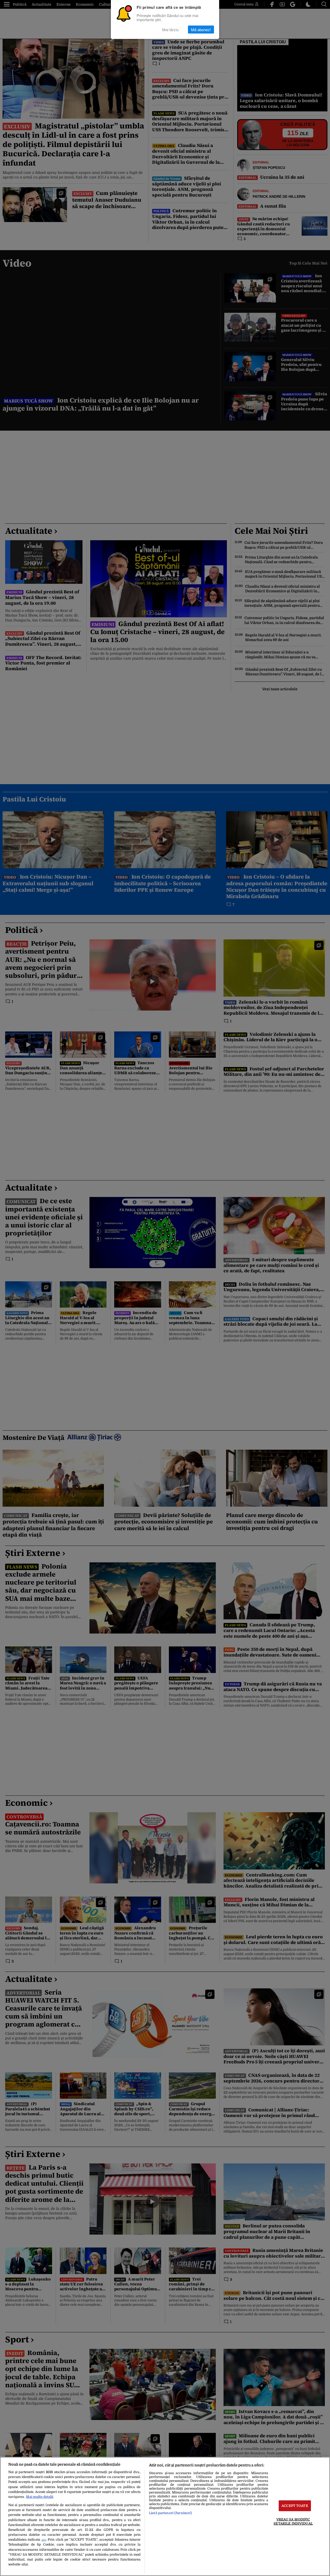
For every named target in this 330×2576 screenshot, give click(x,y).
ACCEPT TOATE (295, 2506)
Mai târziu (170, 30)
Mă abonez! (201, 30)
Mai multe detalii (40, 2497)
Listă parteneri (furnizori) (170, 2513)
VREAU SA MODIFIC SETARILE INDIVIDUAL (293, 2521)
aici (44, 2540)
